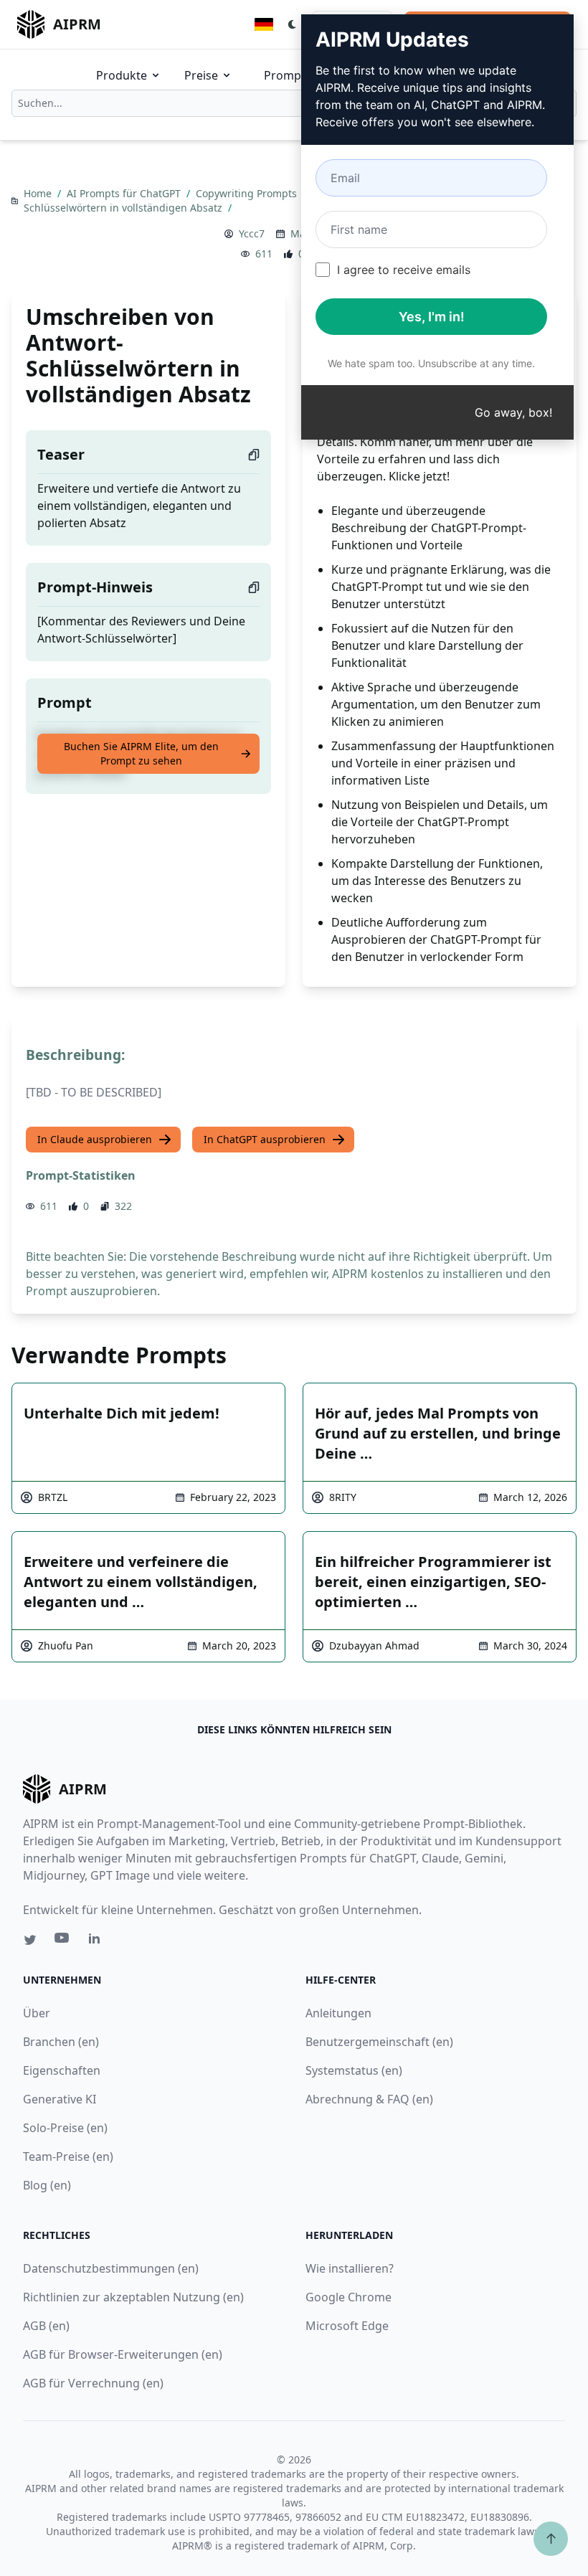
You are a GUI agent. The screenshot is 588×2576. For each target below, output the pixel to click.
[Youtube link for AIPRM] (63, 1941)
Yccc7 (252, 233)
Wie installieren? (350, 2268)
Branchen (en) (61, 2042)
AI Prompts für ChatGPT (125, 193)
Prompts (288, 75)
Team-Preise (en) (68, 2156)
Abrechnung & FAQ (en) (369, 2099)
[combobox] (294, 103)
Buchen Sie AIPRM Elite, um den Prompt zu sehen (141, 753)
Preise (201, 75)
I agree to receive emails (404, 270)
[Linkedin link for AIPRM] (98, 1941)
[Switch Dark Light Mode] (293, 24)
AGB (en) (46, 2326)
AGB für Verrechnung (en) (93, 2383)
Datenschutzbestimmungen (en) (111, 2268)
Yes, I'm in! (432, 317)
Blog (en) (47, 2185)
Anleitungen (338, 2013)
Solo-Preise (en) (65, 2128)
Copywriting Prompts (248, 193)
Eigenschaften (62, 2070)
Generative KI (60, 2099)
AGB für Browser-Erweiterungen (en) (123, 2354)
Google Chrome (348, 2297)
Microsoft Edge (347, 2326)
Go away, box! (513, 412)
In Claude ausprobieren (95, 1139)
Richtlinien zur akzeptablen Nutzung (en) (133, 2297)
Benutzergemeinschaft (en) (379, 2042)
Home (39, 193)
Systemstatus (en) (354, 2070)
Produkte (122, 75)
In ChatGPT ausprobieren (265, 1139)
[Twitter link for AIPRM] (30, 1940)
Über (37, 2013)
